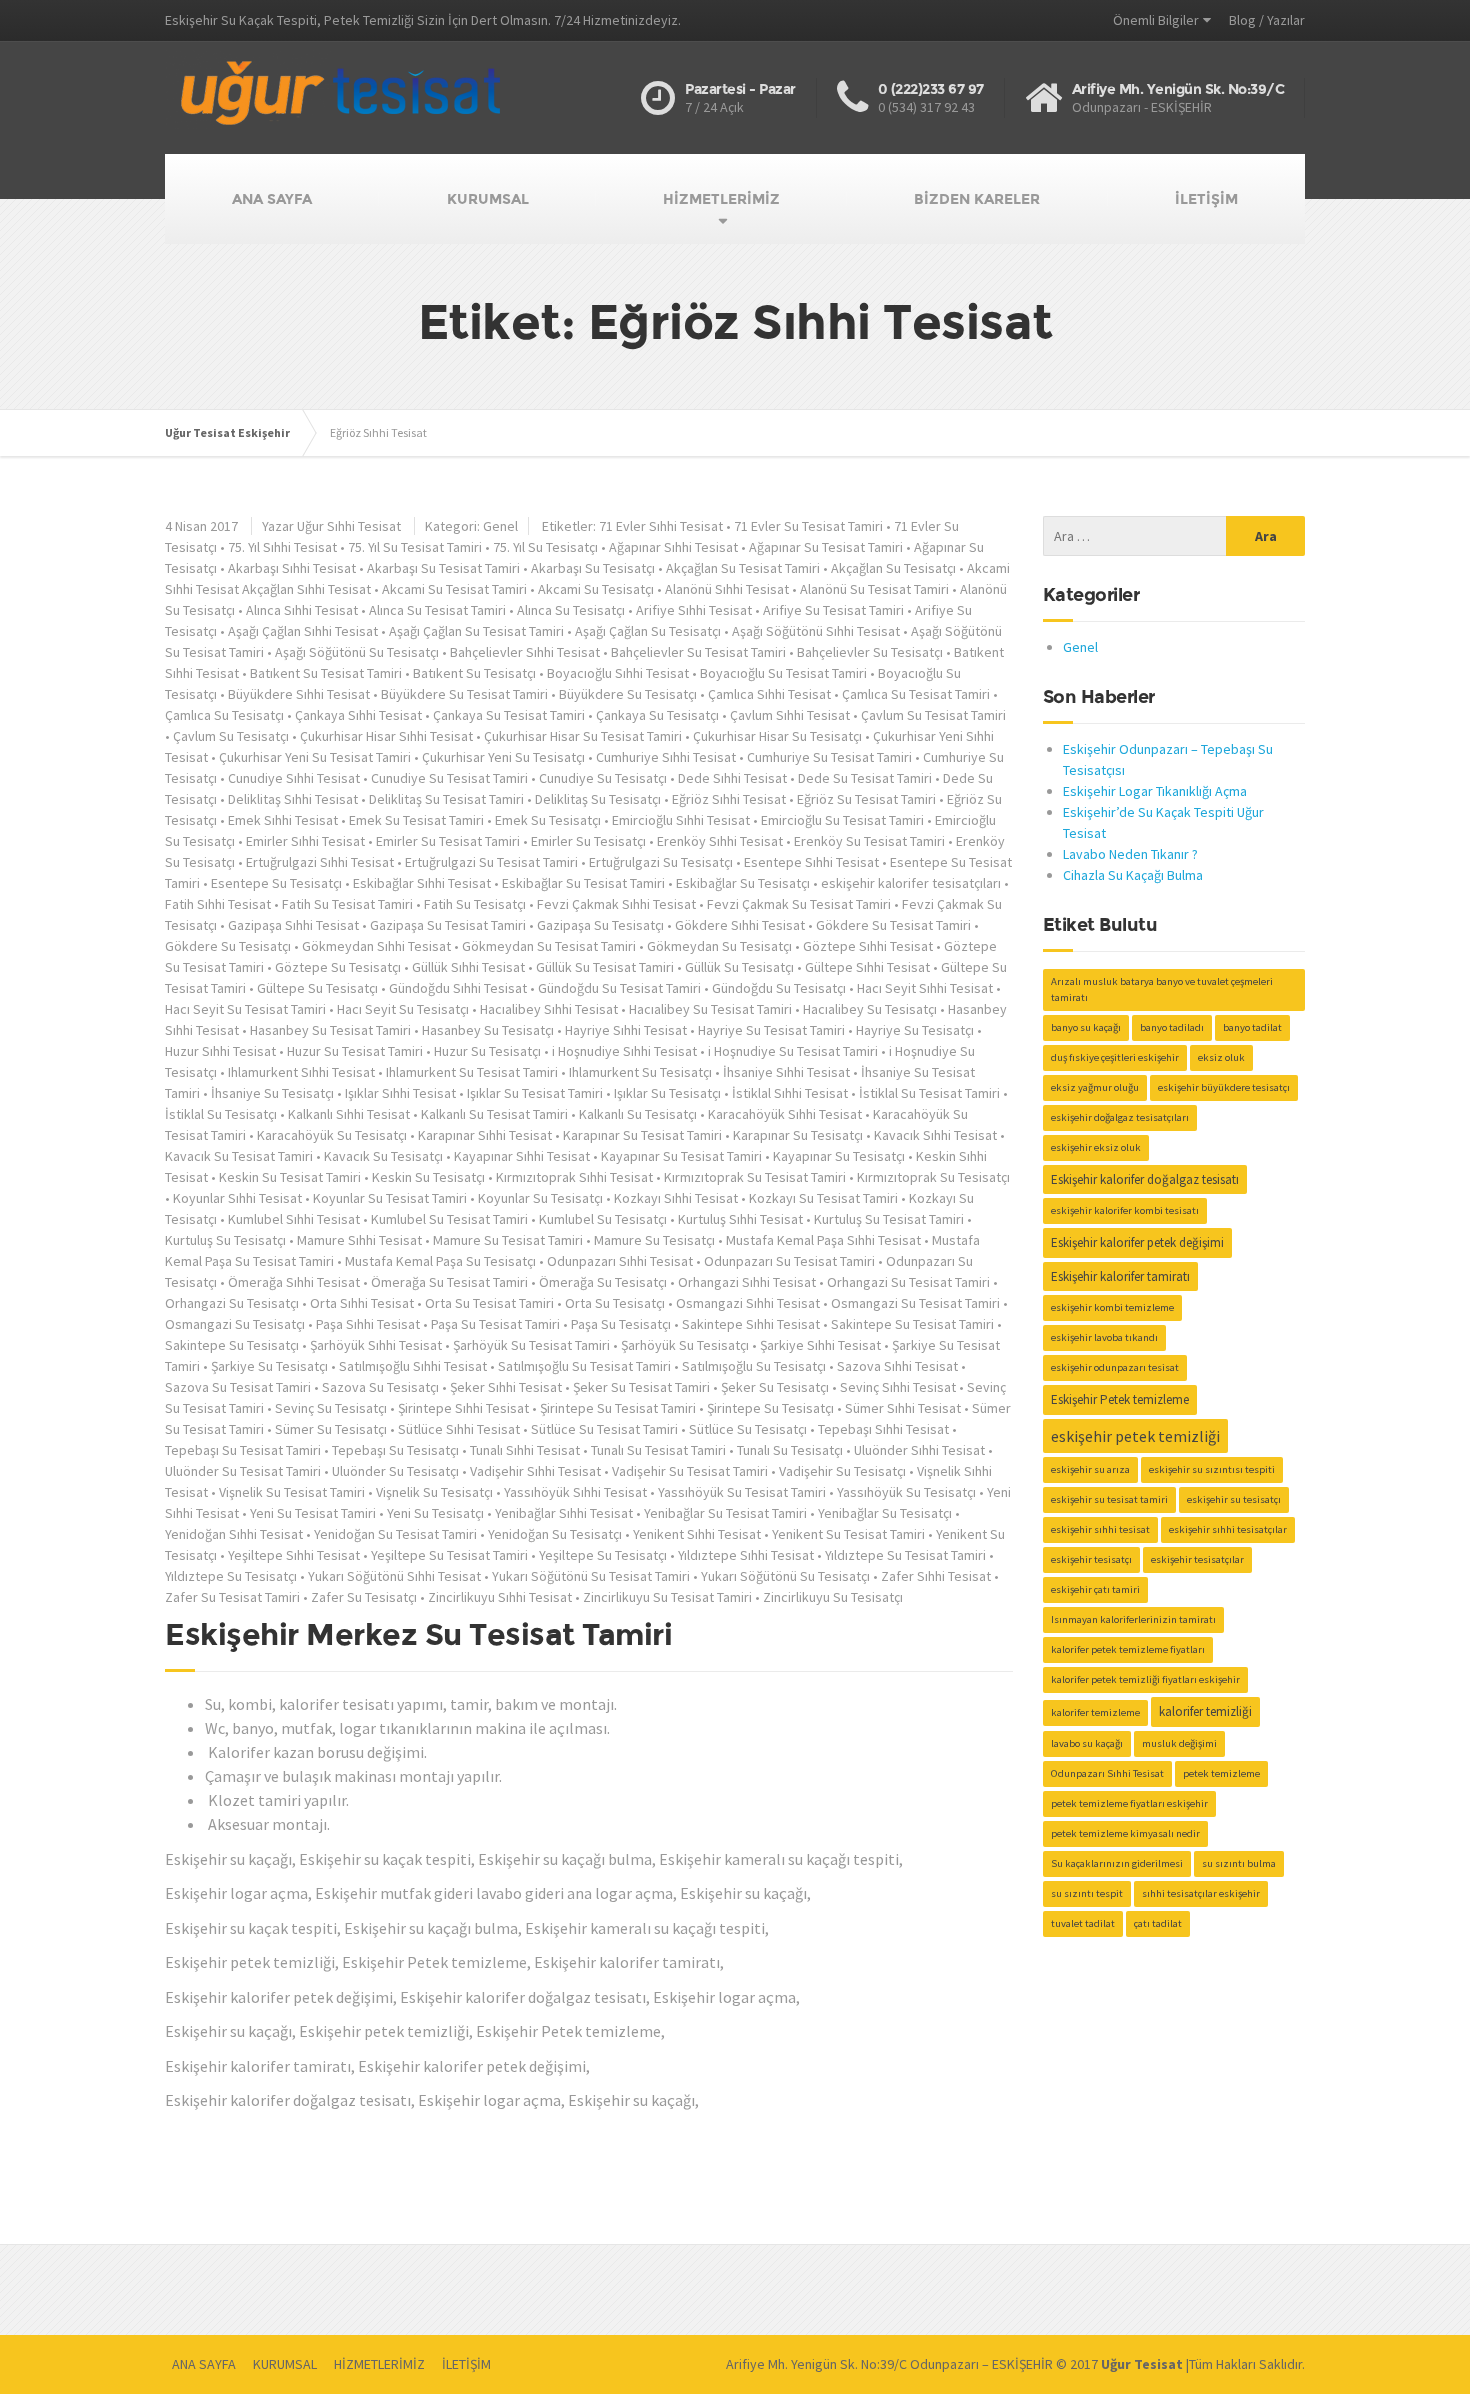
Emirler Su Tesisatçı (588, 841)
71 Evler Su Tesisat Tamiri (808, 526)
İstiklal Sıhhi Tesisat (790, 1093)
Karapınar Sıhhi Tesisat (485, 1135)
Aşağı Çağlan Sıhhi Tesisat (303, 631)
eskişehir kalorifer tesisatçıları (911, 883)
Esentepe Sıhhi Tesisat (811, 862)
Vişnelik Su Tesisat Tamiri (292, 1492)
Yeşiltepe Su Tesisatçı (603, 1555)
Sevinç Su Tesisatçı (331, 1408)
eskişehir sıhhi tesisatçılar (1228, 1529)
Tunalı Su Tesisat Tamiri (658, 1450)
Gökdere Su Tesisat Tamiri (893, 925)
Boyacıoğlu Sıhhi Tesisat (618, 673)
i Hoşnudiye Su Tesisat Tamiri (793, 1051)
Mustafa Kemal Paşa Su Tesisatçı (440, 1261)
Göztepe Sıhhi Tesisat (868, 946)
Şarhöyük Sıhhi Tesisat (376, 1345)
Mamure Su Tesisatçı (654, 1240)
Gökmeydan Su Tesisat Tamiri (549, 946)
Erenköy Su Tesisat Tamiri (869, 841)
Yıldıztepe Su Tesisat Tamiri (905, 1555)
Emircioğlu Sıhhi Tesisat (681, 820)
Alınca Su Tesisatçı (571, 610)
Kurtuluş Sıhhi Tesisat (740, 1219)
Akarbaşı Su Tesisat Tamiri (443, 568)
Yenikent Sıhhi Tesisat (697, 1534)
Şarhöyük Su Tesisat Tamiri (531, 1345)
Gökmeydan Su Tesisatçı (719, 946)
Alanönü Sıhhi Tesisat (727, 589)
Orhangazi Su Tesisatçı (232, 1303)
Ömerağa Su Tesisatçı (603, 1282)
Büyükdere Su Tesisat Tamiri (464, 694)
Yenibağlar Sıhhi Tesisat (564, 1513)
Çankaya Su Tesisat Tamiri (509, 715)
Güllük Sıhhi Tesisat (468, 967)
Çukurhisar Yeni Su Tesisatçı (503, 757)
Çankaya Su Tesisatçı (657, 715)
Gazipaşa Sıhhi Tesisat (293, 925)
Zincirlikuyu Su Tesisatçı (833, 1597)
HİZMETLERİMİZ (721, 199)
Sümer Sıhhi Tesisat (903, 1408)
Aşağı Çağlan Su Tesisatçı (648, 631)
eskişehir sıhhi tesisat (1100, 1529)
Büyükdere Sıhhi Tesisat (299, 694)
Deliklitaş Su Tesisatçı (598, 799)
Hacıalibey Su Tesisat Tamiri (710, 1009)
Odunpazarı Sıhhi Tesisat (620, 1261)
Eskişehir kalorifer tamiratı (1120, 1276)
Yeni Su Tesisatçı (435, 1513)
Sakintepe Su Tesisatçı (232, 1345)
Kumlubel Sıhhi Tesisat (294, 1219)
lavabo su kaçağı (1087, 1743)
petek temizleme (1221, 1773)
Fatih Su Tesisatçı (475, 904)
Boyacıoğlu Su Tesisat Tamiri (783, 673)
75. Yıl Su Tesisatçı (545, 547)
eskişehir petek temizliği (1135, 1436)
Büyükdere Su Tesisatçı (628, 694)
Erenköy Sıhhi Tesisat (720, 841)
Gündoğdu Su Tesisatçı (779, 988)
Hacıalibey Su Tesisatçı (870, 1009)
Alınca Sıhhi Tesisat (302, 610)
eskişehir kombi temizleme (1112, 1307)
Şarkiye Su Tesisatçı (269, 1366)
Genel (500, 526)
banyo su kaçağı (1086, 1027)
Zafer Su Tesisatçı (364, 1597)
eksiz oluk (1221, 1057)
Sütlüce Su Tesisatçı (748, 1429)
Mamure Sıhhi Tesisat (359, 1240)
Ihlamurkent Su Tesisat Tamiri (472, 1072)
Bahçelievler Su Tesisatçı (870, 652)
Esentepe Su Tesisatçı (276, 883)
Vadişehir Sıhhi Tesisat (535, 1471)
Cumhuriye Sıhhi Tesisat (666, 757)
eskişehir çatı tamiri (1095, 1589)
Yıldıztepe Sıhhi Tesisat (746, 1555)
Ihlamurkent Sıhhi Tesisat (301, 1072)
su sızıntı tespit (1087, 1893)
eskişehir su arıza (1090, 1469)
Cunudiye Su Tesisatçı (603, 778)
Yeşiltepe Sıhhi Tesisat (294, 1555)
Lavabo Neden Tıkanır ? (1130, 854)
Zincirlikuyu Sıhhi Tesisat (500, 1597)
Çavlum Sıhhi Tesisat (790, 715)
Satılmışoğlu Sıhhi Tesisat (413, 1366)
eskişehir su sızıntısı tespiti (1212, 1469)
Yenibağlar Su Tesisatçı (885, 1513)
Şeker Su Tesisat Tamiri (641, 1387)
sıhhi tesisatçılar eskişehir (1201, 1893)
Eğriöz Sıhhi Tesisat (729, 799)
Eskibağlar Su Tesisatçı (743, 883)
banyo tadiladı (1172, 1027)
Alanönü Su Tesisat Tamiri (874, 589)
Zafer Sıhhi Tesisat (936, 1576)
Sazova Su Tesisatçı (380, 1387)
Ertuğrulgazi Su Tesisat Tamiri (491, 862)
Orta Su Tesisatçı (615, 1303)
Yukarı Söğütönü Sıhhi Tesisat (394, 1576)
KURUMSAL (488, 199)
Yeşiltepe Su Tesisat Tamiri (449, 1555)
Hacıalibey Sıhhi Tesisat (549, 1009)
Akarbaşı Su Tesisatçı (593, 568)
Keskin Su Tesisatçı (428, 1177)
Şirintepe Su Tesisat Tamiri (618, 1408)
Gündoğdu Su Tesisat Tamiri (619, 988)
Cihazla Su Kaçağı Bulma (1133, 875)
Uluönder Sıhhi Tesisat (919, 1450)
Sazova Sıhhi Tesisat (897, 1366)
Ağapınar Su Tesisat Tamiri (826, 547)
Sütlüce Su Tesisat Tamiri (604, 1429)
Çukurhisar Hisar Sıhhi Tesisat (386, 736)
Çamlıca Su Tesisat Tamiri (916, 694)
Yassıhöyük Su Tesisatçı (906, 1492)
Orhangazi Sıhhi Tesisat (747, 1282)
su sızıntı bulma (1239, 1863)
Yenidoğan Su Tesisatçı (555, 1534)
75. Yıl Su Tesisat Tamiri (415, 547)
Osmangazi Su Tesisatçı (235, 1324)
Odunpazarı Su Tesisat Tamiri (789, 1261)
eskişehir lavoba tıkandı (1104, 1337)
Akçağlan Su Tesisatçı (893, 568)
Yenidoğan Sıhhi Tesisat (234, 1534)
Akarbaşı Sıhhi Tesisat (292, 568)
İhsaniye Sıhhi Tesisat (786, 1072)
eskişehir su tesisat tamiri (1109, 1499)
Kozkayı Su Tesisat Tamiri (823, 1198)
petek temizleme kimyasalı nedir (1125, 1833)
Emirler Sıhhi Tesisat (305, 841)
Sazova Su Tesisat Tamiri (238, 1387)
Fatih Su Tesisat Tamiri (347, 904)
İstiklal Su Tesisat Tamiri (929, 1093)
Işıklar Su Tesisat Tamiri (535, 1093)
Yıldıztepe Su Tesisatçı (231, 1576)
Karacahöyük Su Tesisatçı (332, 1135)
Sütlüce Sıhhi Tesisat (459, 1429)
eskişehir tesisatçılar (1197, 1559)
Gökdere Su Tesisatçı (228, 946)
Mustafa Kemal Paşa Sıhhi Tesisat (823, 1240)
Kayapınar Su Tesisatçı (839, 1156)
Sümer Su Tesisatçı (331, 1429)
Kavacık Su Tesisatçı (383, 1156)
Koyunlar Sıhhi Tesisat (237, 1198)
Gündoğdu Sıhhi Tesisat (458, 988)
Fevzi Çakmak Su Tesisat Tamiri (799, 904)
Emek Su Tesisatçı (548, 820)
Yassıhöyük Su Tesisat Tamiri (742, 1492)
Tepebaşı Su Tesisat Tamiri (243, 1450)
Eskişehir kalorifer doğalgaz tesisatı (1145, 1179)
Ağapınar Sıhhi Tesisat (673, 547)
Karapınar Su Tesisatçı (798, 1135)
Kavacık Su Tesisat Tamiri (239, 1156)
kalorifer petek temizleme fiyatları (1128, 1649)
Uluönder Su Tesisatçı (395, 1471)
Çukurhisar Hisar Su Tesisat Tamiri (583, 736)
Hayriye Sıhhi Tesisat (626, 1030)
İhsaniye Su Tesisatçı (272, 1093)
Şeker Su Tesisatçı (775, 1387)
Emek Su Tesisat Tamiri (416, 820)
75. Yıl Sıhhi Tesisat (282, 547)
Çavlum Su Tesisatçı (231, 736)
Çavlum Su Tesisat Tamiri (933, 715)
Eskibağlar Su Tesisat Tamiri (583, 883)
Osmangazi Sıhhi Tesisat (748, 1303)
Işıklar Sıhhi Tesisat (400, 1093)
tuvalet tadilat (1083, 1923)
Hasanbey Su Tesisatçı (488, 1030)
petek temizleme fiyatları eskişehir (1129, 1803)
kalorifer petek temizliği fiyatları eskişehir (1145, 1679)
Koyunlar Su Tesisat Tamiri (390, 1198)
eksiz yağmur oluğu (1095, 1087)
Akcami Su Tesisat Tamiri (454, 589)
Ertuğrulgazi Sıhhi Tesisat (320, 862)
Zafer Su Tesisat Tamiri (232, 1597)
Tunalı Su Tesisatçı (790, 1450)
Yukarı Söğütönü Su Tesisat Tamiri (591, 1576)
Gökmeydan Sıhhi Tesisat (376, 946)
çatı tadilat (1158, 1923)
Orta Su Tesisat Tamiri (489, 1303)
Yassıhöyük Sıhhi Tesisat (575, 1492)
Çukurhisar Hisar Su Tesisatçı (777, 736)
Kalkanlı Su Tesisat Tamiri (494, 1114)
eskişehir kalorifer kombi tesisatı (1125, 1210)
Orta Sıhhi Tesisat (362, 1303)
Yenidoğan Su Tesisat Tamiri (395, 1534)
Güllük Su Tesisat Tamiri (605, 967)
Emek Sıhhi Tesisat (283, 820)
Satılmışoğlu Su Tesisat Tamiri (584, 1366)
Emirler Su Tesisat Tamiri (448, 841)
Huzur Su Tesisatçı (487, 1051)
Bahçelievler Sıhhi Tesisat (525, 652)
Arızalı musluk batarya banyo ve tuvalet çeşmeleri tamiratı (1162, 989)
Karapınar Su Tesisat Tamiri (642, 1135)
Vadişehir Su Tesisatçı (842, 1471)
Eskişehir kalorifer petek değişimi (1137, 1242)
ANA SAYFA (272, 199)
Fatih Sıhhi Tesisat (218, 904)
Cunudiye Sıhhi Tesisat (294, 778)
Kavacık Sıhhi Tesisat (935, 1135)
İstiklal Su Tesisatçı (221, 1114)
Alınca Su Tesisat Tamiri (437, 610)
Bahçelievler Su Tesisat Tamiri (698, 652)
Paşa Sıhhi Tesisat (368, 1324)
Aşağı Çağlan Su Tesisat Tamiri (476, 631)
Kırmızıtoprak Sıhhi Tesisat (574, 1177)
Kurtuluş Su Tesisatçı (225, 1240)
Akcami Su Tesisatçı (596, 589)
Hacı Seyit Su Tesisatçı (403, 1009)
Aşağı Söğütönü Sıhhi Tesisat (816, 631)
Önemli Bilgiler (1156, 20)
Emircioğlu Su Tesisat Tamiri (842, 820)
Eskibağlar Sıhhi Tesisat (422, 883)
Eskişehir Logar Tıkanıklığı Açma (1155, 791)
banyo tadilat (1252, 1027)
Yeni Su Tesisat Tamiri (313, 1513)
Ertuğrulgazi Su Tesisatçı (661, 862)
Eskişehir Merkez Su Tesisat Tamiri (418, 1634)
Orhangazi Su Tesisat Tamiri (908, 1282)
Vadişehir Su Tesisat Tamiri (690, 1471)
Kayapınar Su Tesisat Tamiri (681, 1156)
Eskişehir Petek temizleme (1120, 1399)
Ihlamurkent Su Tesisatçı (640, 1072)
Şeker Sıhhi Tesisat (506, 1387)
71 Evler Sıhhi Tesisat (661, 526)
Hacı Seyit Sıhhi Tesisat (925, 988)
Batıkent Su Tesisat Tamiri (326, 673)
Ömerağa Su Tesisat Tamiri (449, 1282)
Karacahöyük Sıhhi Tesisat (785, 1114)
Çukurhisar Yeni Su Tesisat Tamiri (315, 757)
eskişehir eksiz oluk (1096, 1147)
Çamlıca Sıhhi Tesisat (769, 694)
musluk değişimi (1179, 1743)
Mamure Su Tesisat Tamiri (508, 1240)
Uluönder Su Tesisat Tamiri (243, 1471)
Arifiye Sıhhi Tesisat (694, 610)
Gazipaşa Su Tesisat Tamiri (448, 925)
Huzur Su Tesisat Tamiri (355, 1051)
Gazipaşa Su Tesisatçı (600, 925)
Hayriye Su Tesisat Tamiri (771, 1030)
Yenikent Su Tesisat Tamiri (848, 1534)
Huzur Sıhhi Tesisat (220, 1051)
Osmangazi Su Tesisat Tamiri (915, 1303)
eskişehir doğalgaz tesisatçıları (1120, 1117)
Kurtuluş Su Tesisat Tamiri (889, 1219)
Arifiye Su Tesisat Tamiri (833, 610)
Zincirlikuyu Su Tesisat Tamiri (667, 1597)
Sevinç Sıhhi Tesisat (898, 1387)
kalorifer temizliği (1205, 1711)
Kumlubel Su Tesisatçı (603, 1219)
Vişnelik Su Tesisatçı (434, 1492)
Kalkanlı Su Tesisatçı (638, 1114)
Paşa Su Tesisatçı (621, 1324)
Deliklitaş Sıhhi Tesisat (293, 799)
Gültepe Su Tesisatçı (317, 988)
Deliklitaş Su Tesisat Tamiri (446, 799)
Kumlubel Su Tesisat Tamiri (449, 1219)
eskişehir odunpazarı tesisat (1115, 1367)
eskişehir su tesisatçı (1234, 1499)
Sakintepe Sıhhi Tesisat (751, 1324)
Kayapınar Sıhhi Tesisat (522, 1156)
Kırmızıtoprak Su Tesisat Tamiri (755, 1177)
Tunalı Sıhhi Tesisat (525, 1450)
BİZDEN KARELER (977, 199)
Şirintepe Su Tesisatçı (770, 1408)
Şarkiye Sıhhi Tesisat (820, 1345)
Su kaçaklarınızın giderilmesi (1117, 1863)
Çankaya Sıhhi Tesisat (358, 715)
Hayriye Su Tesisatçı (915, 1030)
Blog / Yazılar (1267, 20)
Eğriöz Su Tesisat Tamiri (866, 799)
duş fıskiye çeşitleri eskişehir (1115, 1057)
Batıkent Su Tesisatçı (474, 673)
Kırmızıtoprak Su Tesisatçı (933, 1177)
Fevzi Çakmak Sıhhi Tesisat (616, 904)
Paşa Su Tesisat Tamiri (495, 1324)
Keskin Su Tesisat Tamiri (290, 1177)
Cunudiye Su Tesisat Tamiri (449, 778)
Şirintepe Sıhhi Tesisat (463, 1408)
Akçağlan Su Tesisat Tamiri (743, 568)
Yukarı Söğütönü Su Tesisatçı (785, 1576)
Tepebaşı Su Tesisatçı (395, 1450)
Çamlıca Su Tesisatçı (224, 715)
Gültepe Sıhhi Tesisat (867, 967)
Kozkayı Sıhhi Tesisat (676, 1198)
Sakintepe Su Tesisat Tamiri (912, 1324)
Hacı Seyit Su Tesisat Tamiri (245, 1009)
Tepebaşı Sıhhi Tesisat (883, 1429)
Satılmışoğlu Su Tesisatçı (754, 1366)
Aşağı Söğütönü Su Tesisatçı (357, 652)
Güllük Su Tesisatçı (739, 967)
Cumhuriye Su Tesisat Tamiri (829, 757)
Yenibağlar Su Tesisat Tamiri (725, 1513)
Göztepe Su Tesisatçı (338, 967)
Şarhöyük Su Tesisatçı (685, 1345)
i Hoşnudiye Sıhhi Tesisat (624, 1051)
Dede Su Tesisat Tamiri (865, 778)
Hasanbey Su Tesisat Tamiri (330, 1030)
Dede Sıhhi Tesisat (732, 778)
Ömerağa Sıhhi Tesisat (294, 1282)
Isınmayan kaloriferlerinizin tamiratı (1133, 1619)
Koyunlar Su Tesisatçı (540, 1198)
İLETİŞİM (1206, 199)
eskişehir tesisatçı (1091, 1559)
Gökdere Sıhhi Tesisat (740, 925)
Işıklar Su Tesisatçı (667, 1093)
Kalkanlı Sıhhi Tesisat (349, 1114)
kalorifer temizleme (1095, 1712)
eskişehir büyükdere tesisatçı (1224, 1087)
